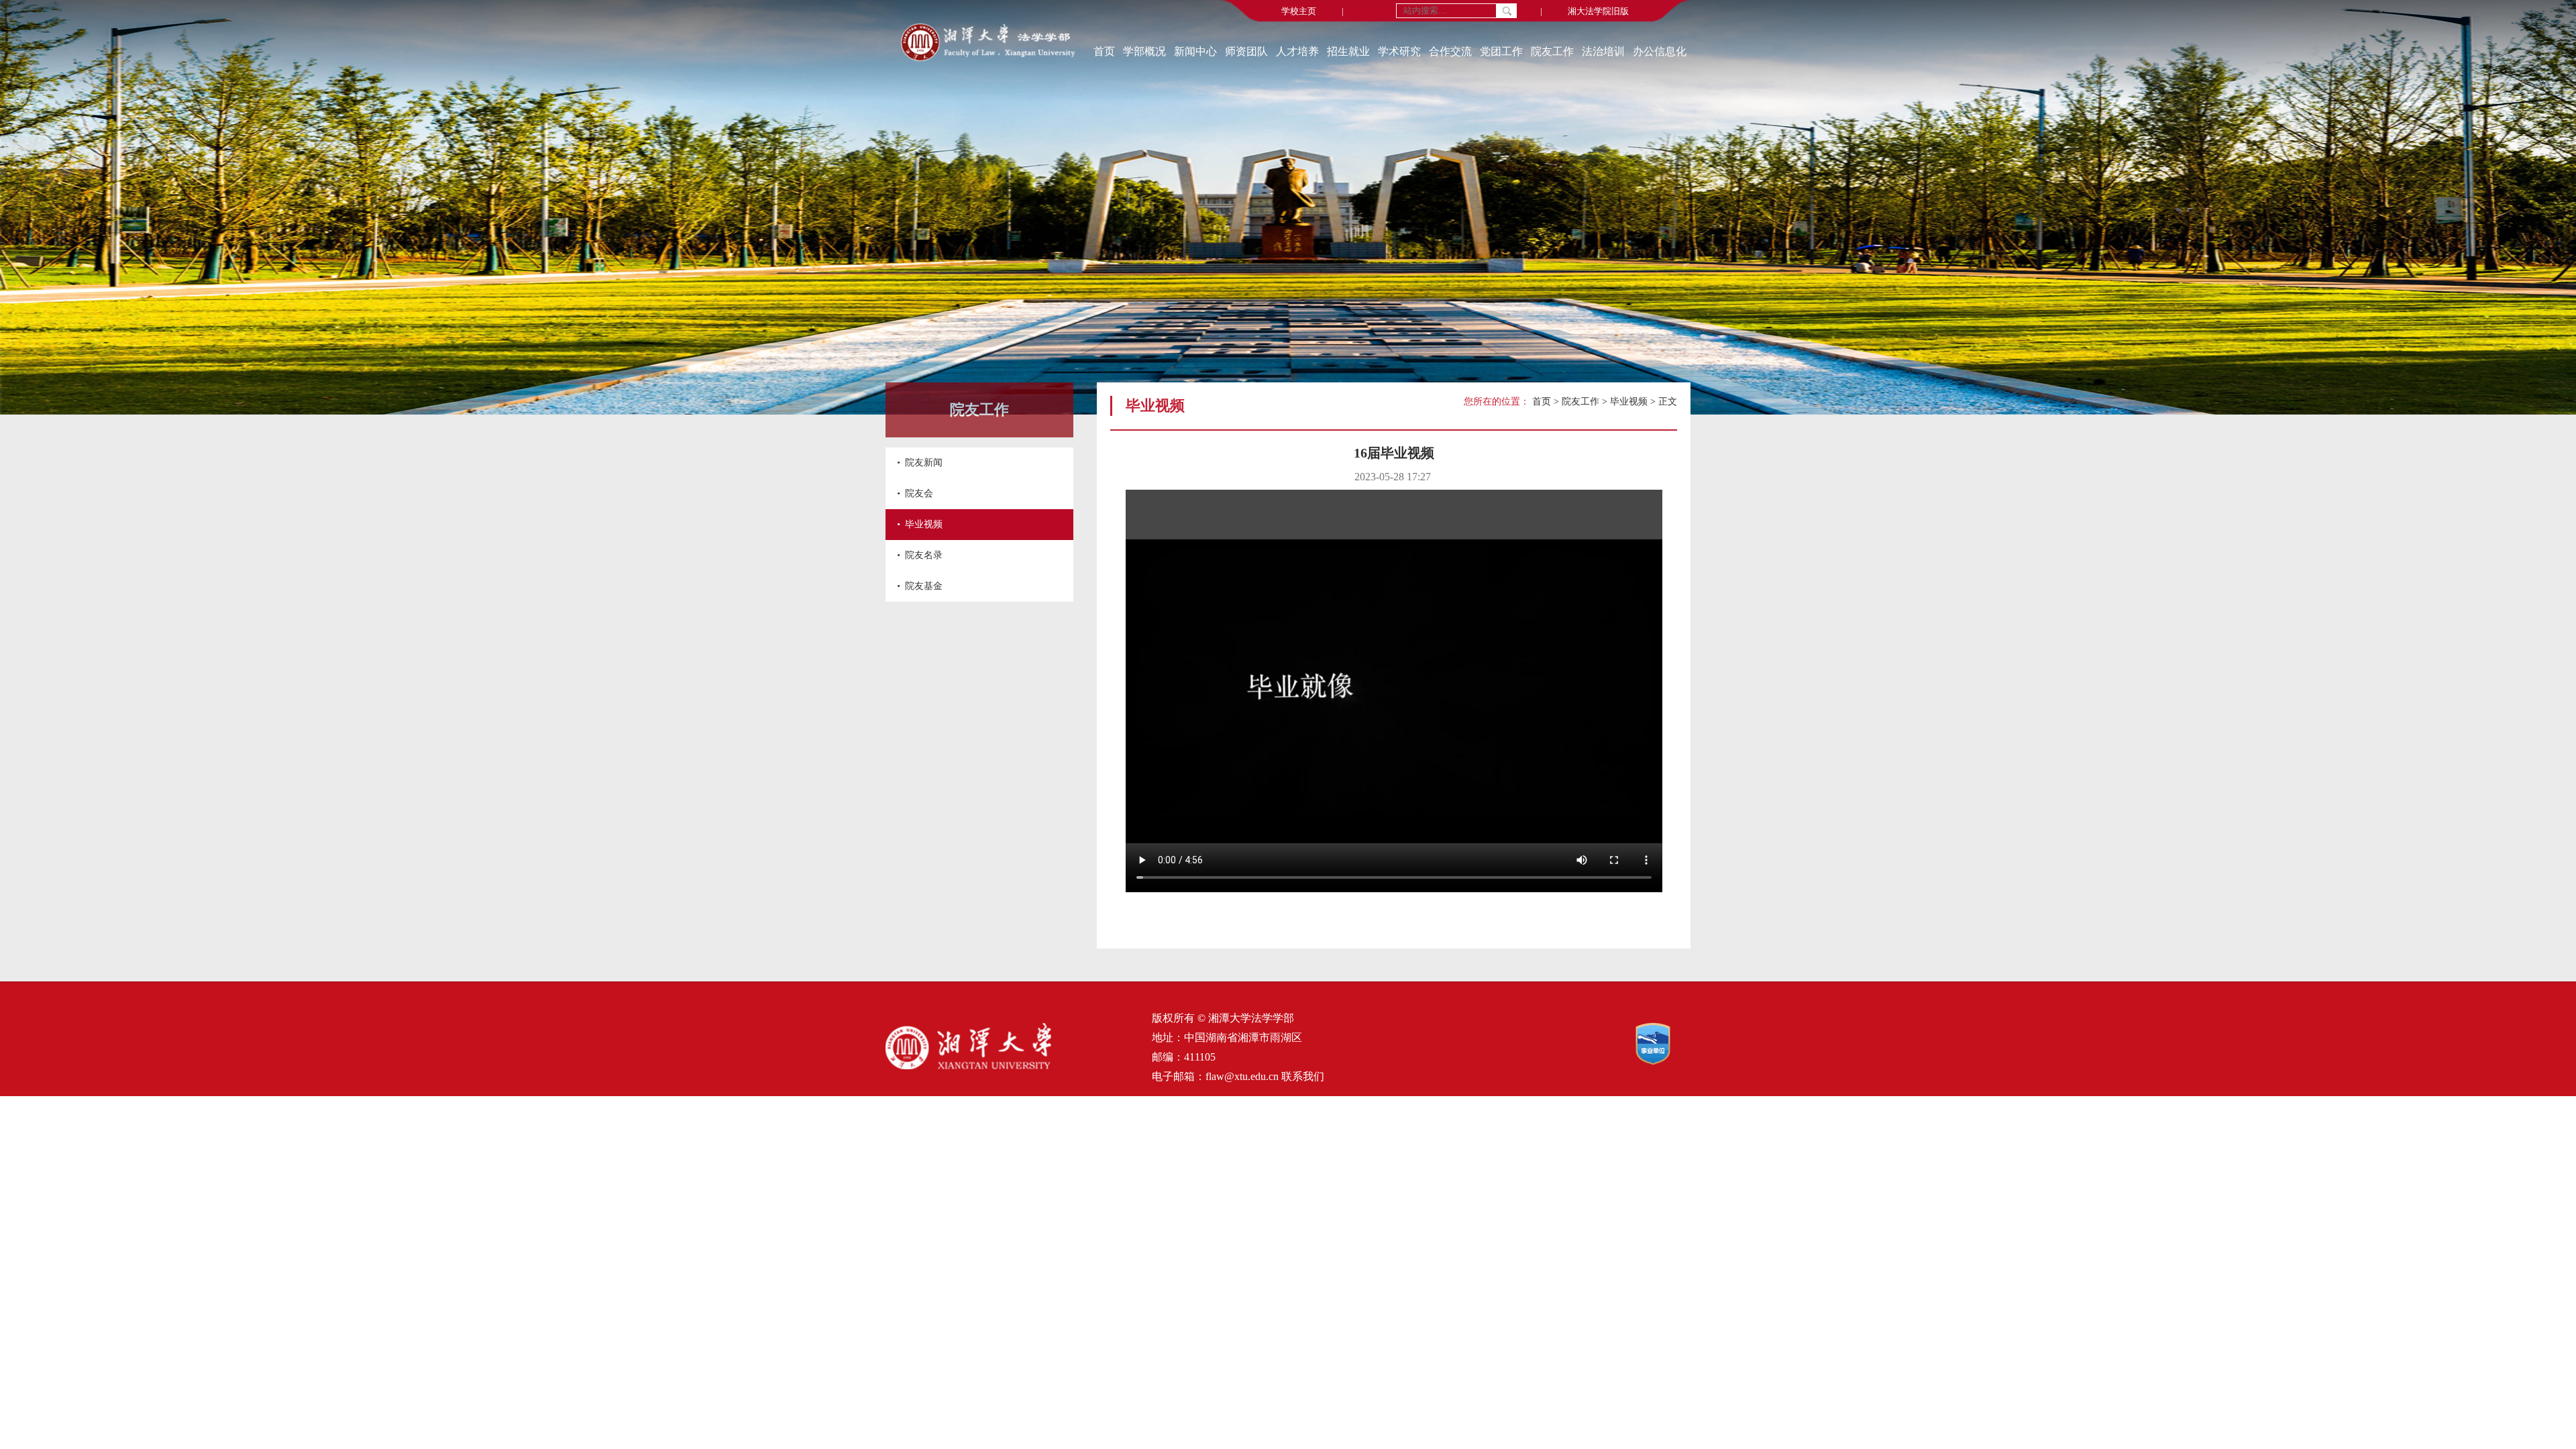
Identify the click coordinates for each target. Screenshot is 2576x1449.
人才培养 (1297, 51)
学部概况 (1144, 51)
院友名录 (924, 555)
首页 (1104, 51)
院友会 (919, 493)
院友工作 (1552, 51)
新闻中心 (1195, 51)
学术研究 (1399, 51)
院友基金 (924, 586)
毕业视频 (924, 524)
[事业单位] (1663, 1062)
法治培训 (1603, 51)
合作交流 (1450, 51)
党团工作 (1501, 51)
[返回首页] (988, 44)
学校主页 (1299, 11)
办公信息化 (1660, 51)
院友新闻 (924, 463)
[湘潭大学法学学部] (968, 1066)
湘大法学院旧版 (1598, 11)
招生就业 (1348, 51)
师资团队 (1246, 51)
